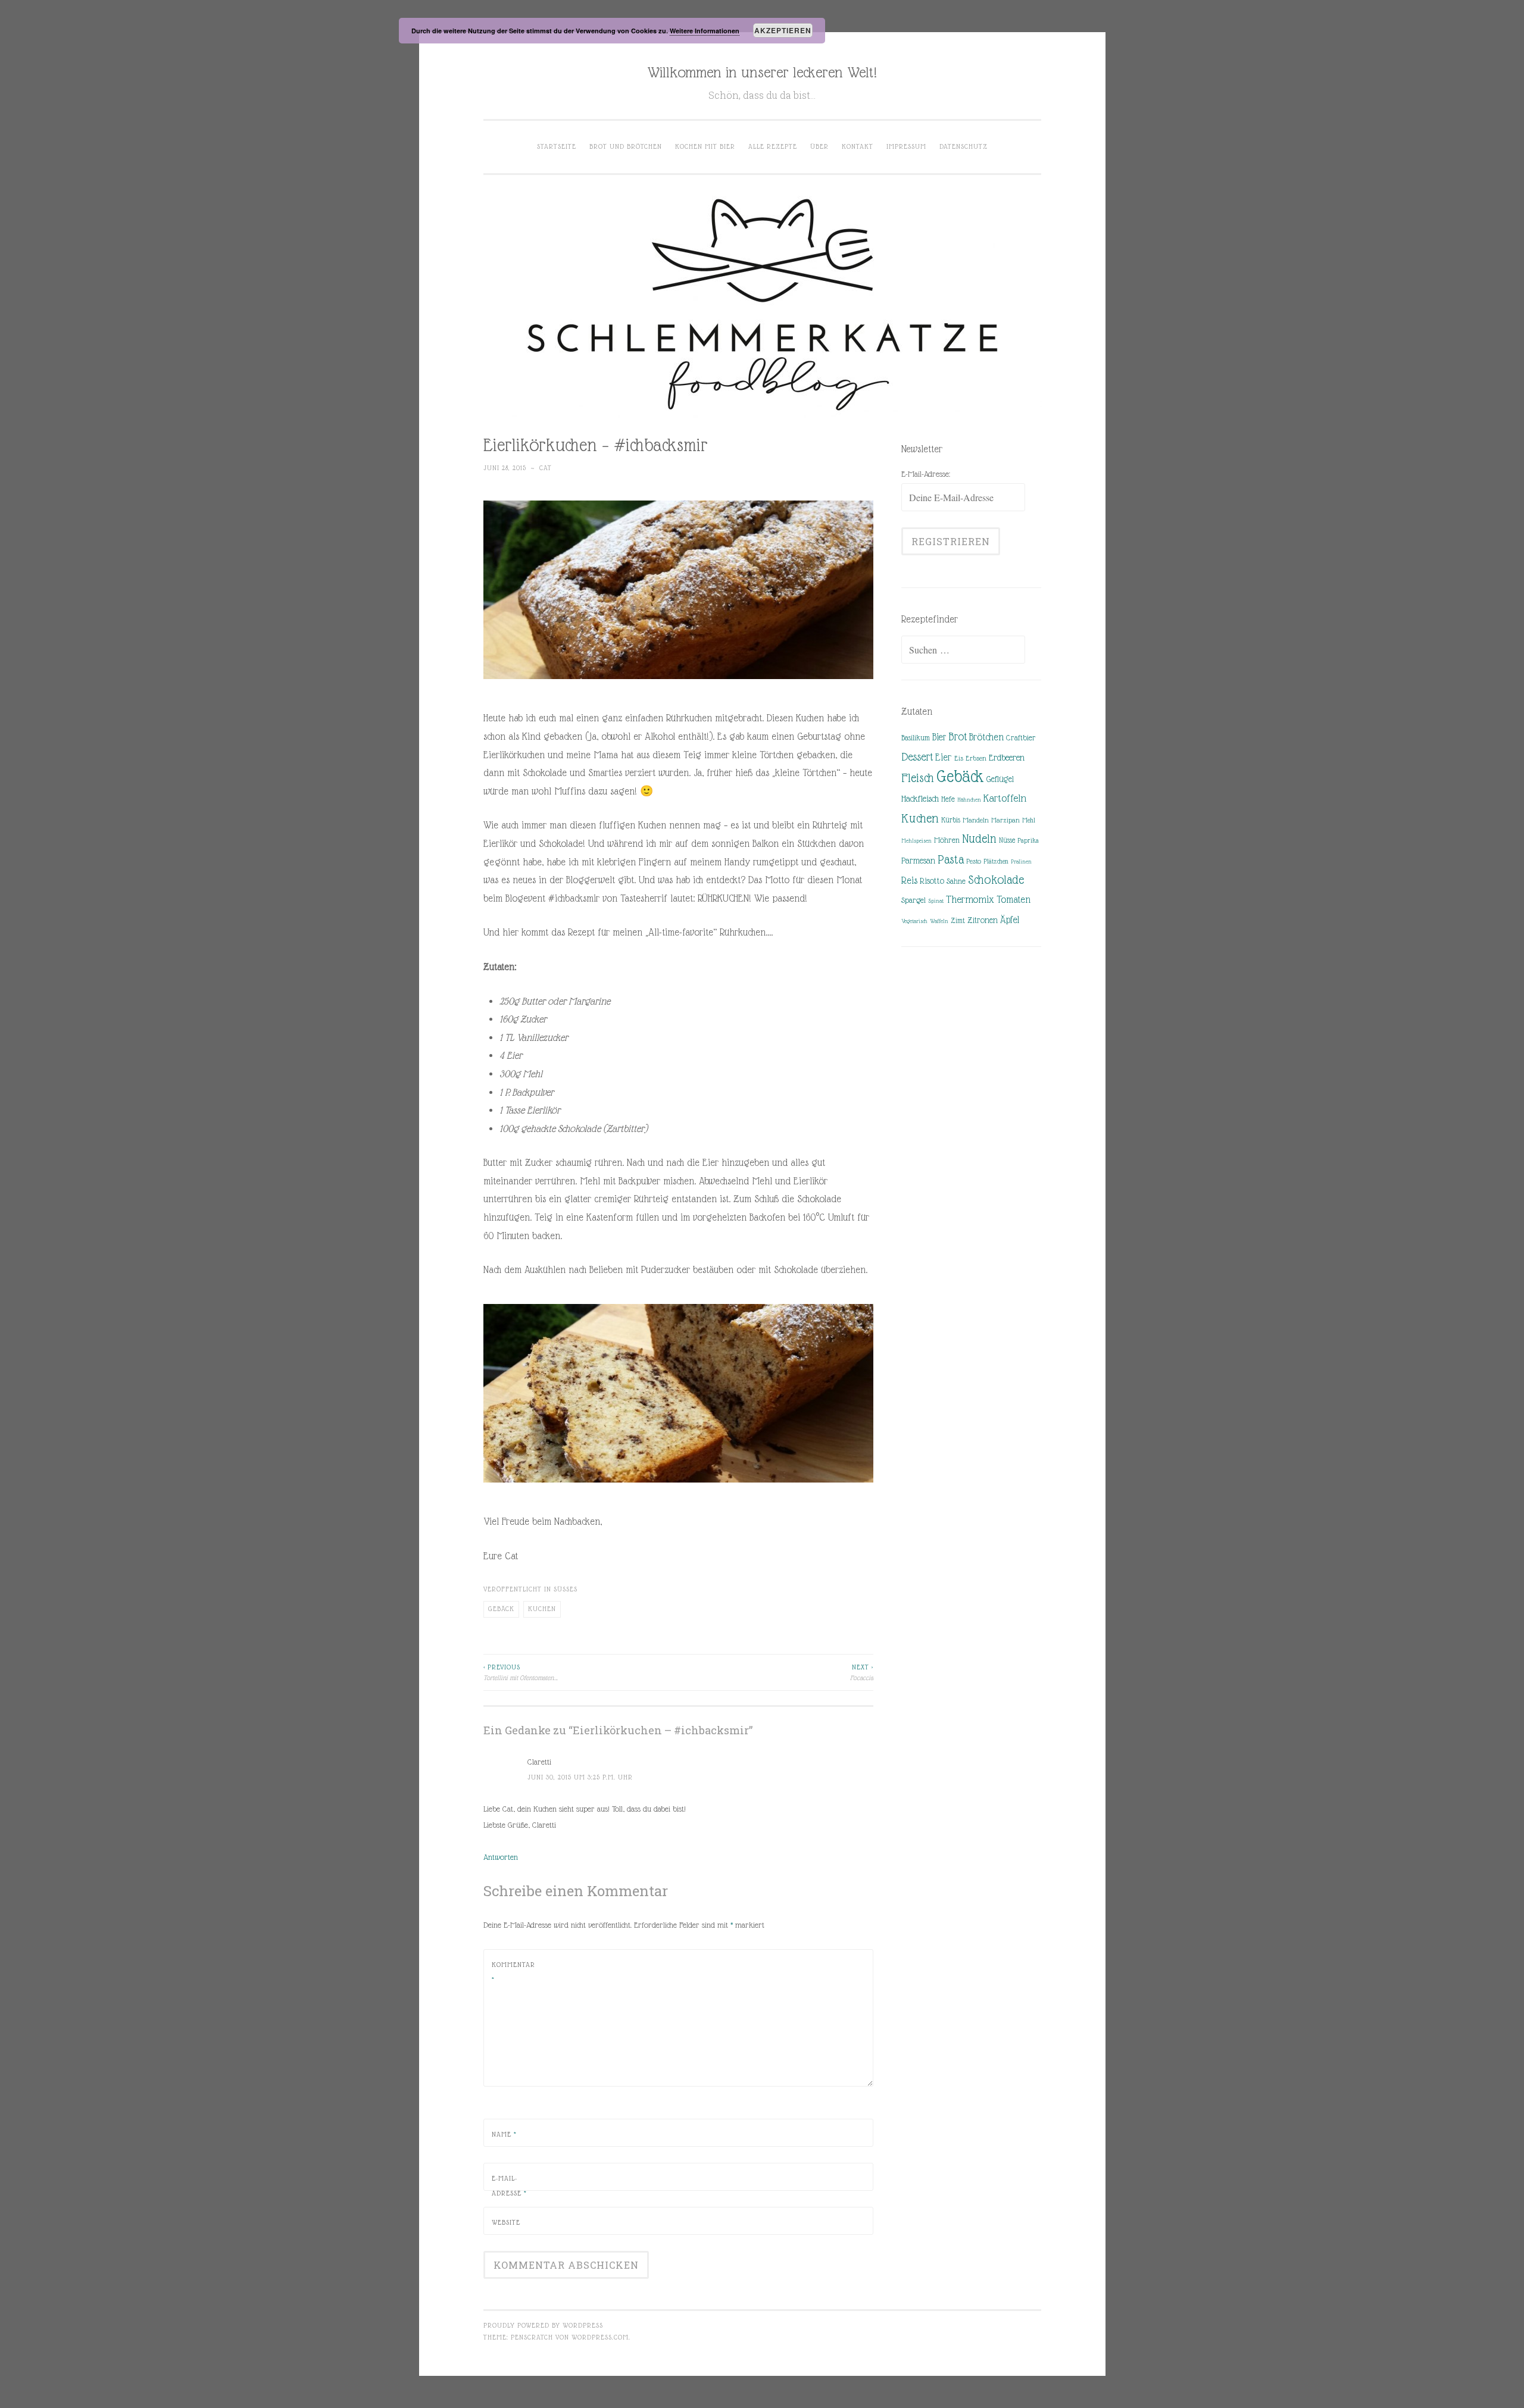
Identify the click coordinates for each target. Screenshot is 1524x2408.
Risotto (932, 881)
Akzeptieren (783, 30)
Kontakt (858, 146)
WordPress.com (600, 2337)
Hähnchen (969, 800)
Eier (944, 757)
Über (819, 146)
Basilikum (916, 738)
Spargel (914, 900)
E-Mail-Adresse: (926, 474)
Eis (959, 758)
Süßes (566, 1589)
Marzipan (1005, 820)
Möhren (947, 840)
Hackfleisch (920, 798)
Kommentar (513, 1972)
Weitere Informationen (705, 31)
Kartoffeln (1005, 798)
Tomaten (1014, 900)
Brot (958, 737)
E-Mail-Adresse (509, 2186)
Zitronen (983, 920)
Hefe (948, 799)
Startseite (557, 146)
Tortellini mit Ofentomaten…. (521, 1672)
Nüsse (1007, 840)
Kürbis (951, 820)
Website (506, 2222)
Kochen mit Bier (705, 146)
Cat (546, 468)
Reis (909, 881)
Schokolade (996, 880)
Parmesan (918, 861)
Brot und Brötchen (626, 146)
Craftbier (1021, 738)
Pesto (974, 861)
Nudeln (979, 839)
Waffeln (939, 921)
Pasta (951, 859)
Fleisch (918, 778)
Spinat (936, 901)
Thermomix (970, 899)
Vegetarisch (914, 921)
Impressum (906, 146)
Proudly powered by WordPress (543, 2325)
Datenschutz (964, 146)
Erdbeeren (1007, 757)
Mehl (1029, 820)
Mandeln (976, 820)
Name (504, 2134)
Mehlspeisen (916, 841)
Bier (939, 737)
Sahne (956, 881)
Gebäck (501, 1609)
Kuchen (542, 1609)
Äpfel (1010, 920)
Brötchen (986, 737)
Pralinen (1021, 861)
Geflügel (1000, 779)
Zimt (958, 921)
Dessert (917, 757)
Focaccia (862, 1672)
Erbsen (976, 758)
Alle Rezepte (773, 146)
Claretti (539, 1762)
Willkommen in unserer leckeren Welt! (762, 72)
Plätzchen (996, 861)
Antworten (501, 1857)
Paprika (1028, 840)
